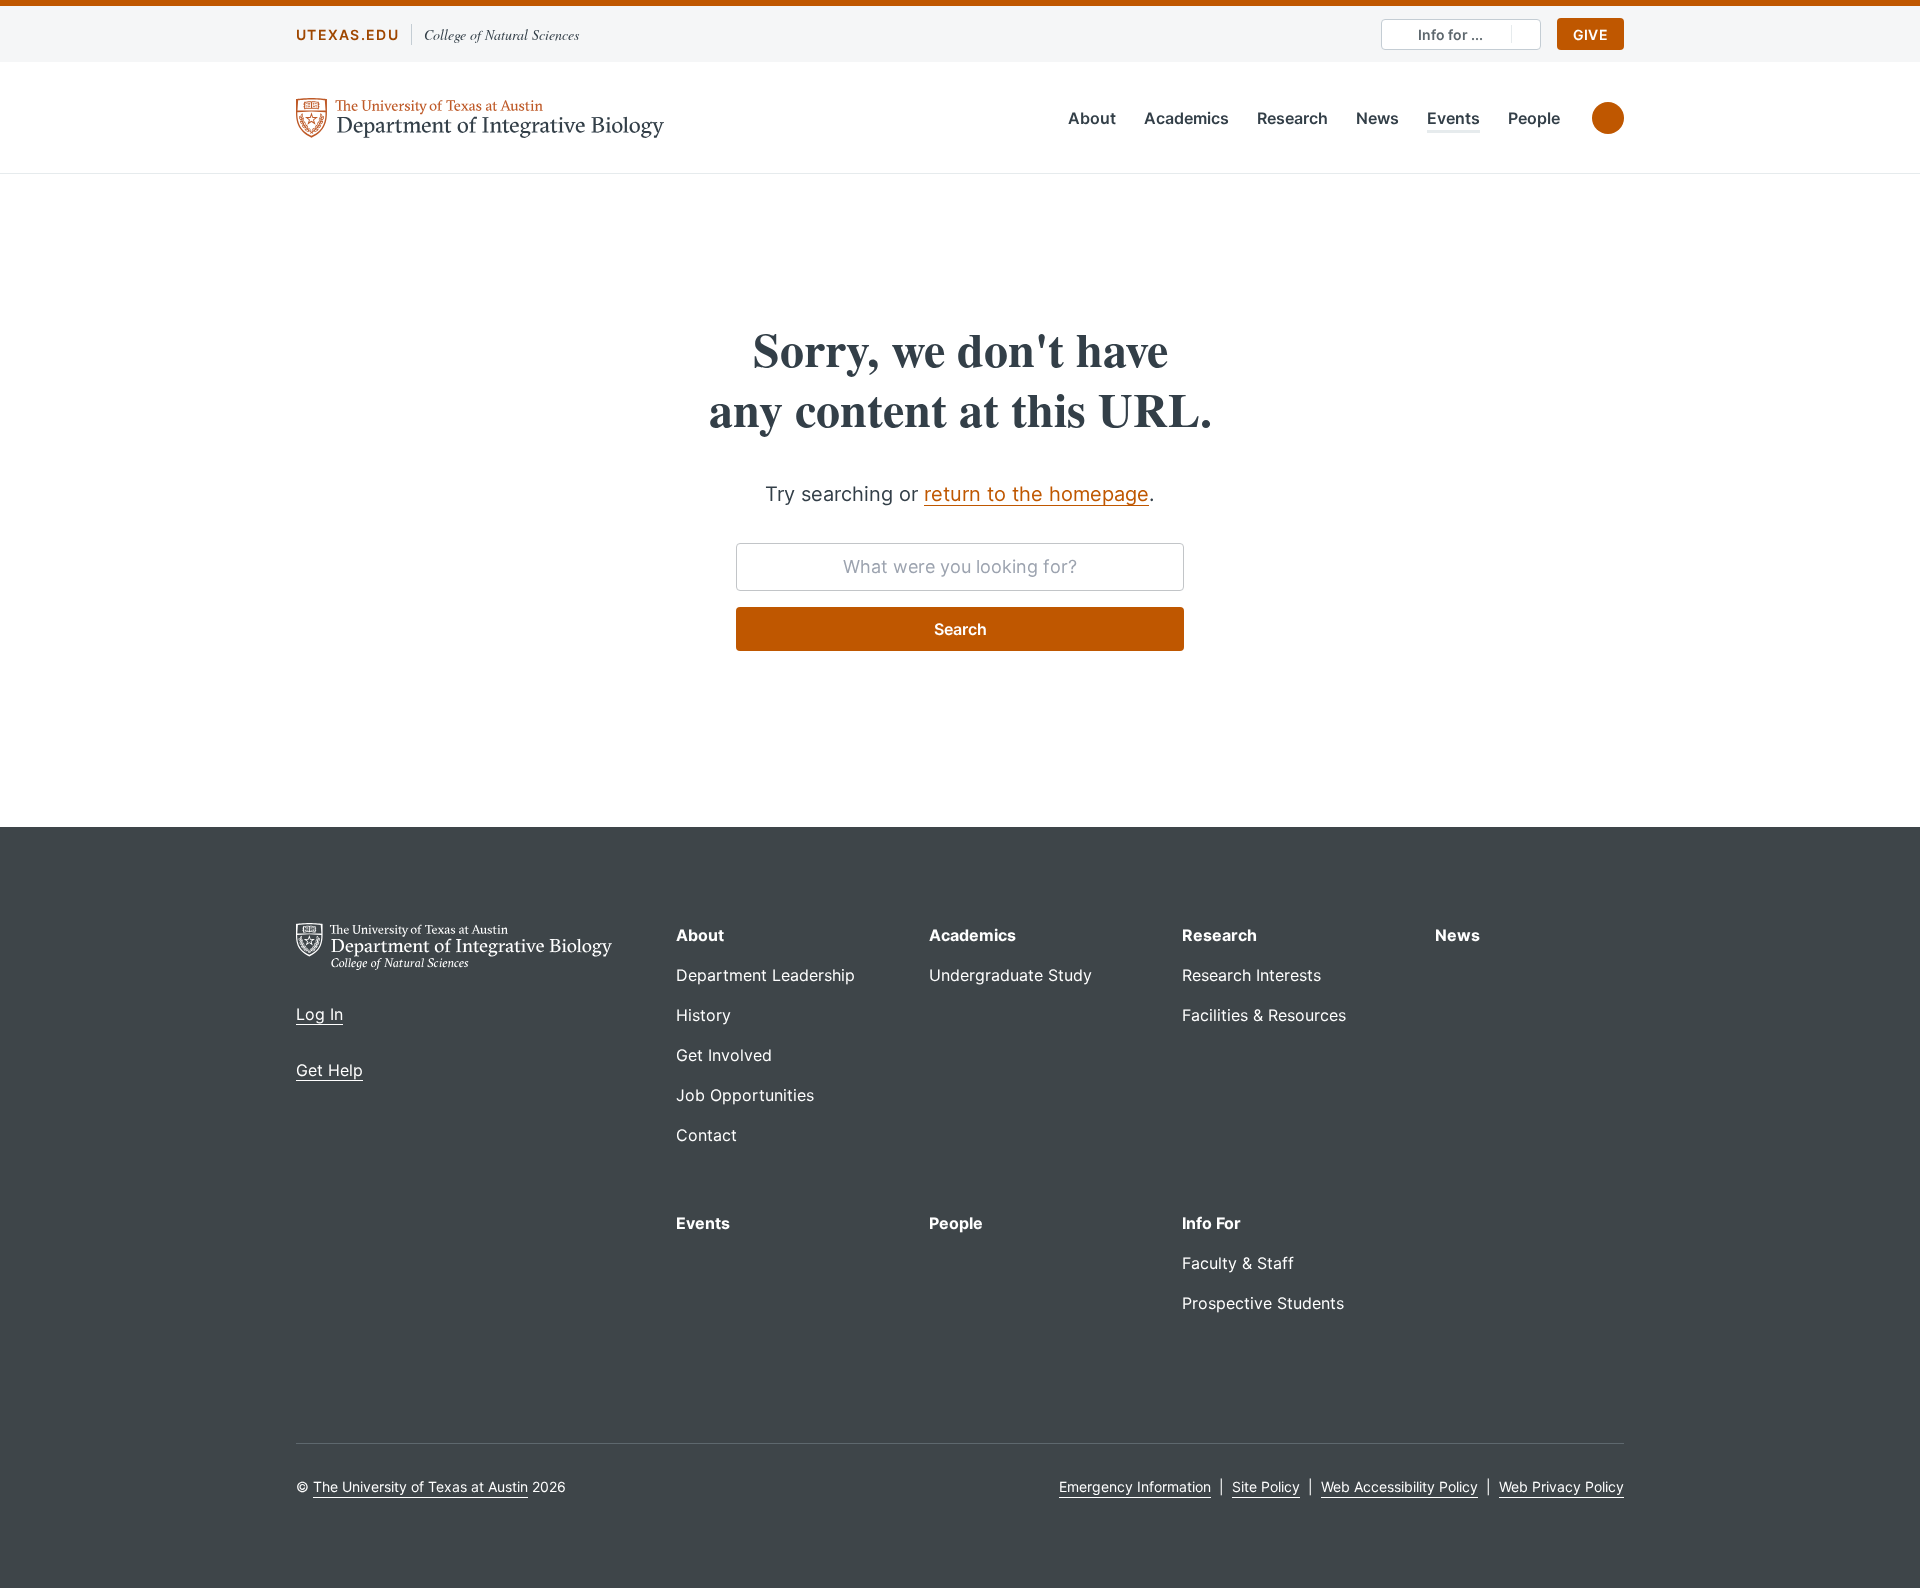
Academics (1186, 118)
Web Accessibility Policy (1399, 1486)
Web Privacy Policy (1561, 1486)
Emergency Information (1135, 1486)
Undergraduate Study (1010, 975)
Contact (706, 1135)
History (703, 1015)
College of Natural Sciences (501, 34)
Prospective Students (1263, 1303)
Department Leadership (765, 975)
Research (1292, 118)
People (1534, 118)
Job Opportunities (745, 1095)
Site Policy (1266, 1486)
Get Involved (724, 1055)
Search (960, 629)
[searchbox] (960, 567)
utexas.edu (347, 34)
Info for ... (1450, 34)
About (1092, 118)
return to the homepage (1036, 494)
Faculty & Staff (1238, 1263)
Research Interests (1251, 975)
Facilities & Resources (1264, 1015)
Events (1453, 118)
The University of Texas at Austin (420, 1486)
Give (1590, 34)
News (1377, 118)
